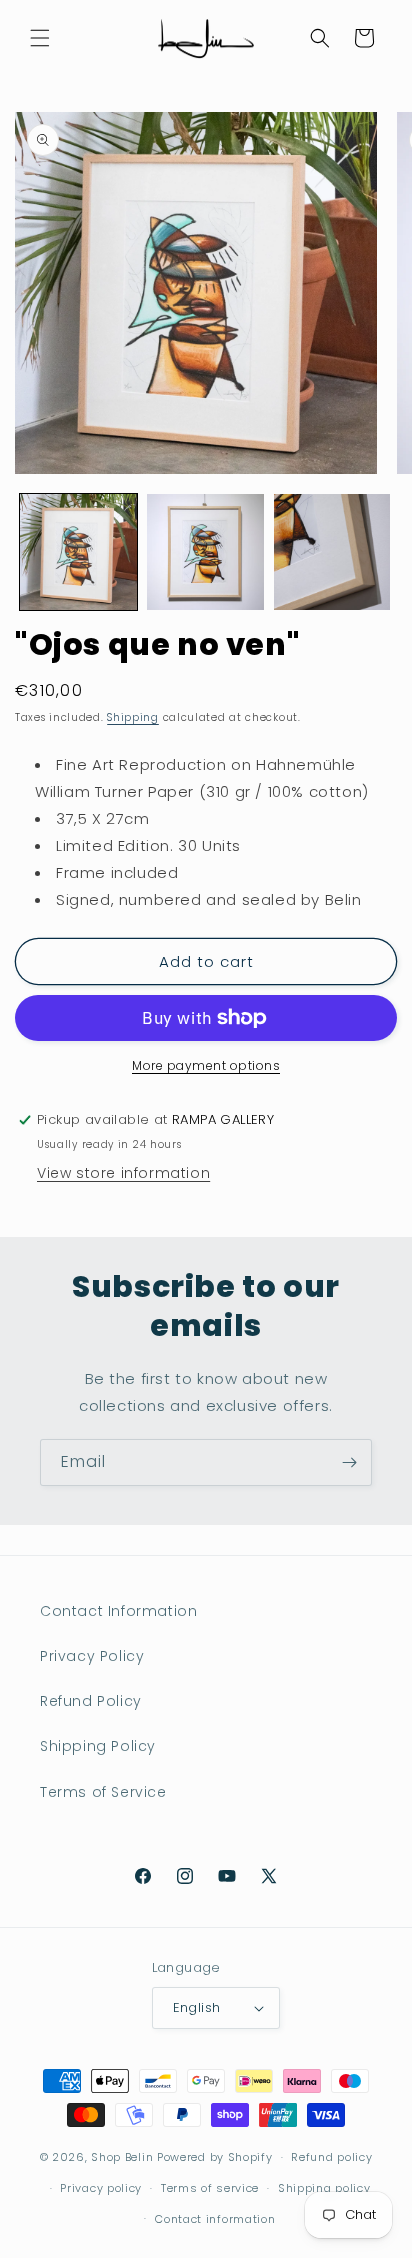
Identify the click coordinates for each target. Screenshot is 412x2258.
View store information (123, 1173)
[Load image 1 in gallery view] (78, 552)
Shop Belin (122, 2157)
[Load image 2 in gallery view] (205, 552)
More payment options (206, 1065)
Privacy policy (101, 2188)
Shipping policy (324, 2188)
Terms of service (210, 2188)
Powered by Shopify (215, 2157)
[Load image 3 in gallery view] (332, 552)
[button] (40, 38)
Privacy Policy (92, 1656)
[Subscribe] (349, 1462)
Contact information (215, 2219)
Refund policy (331, 2157)
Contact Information (118, 1611)
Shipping (133, 717)
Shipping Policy (98, 1746)
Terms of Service (103, 1792)
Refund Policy (91, 1701)
